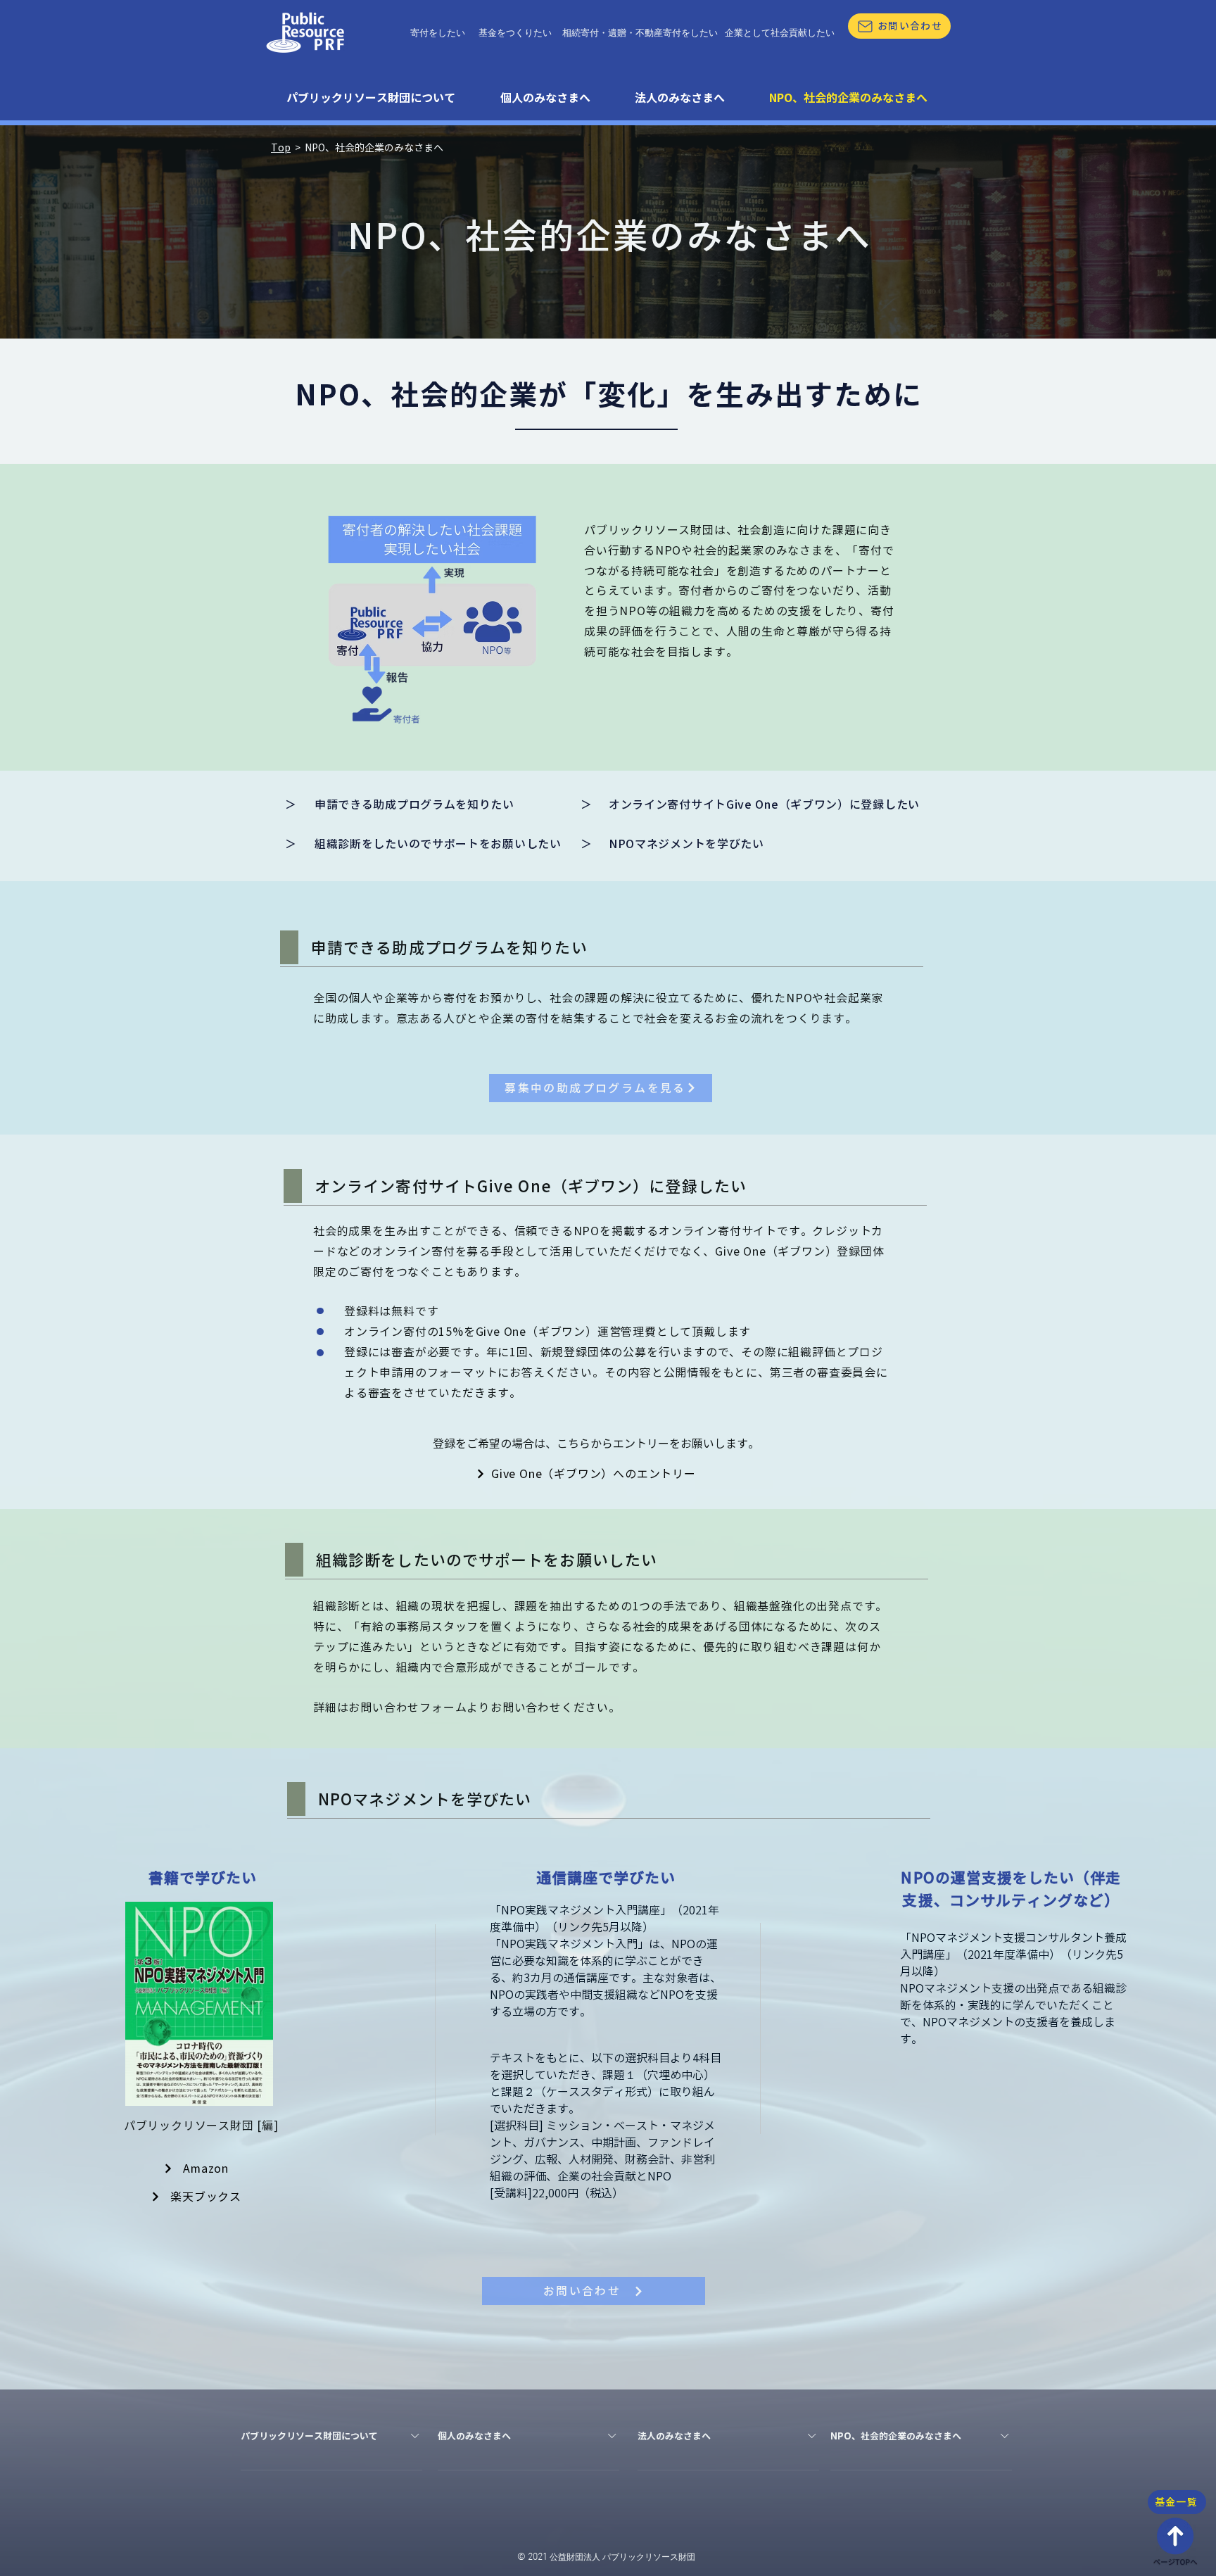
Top (281, 148)
